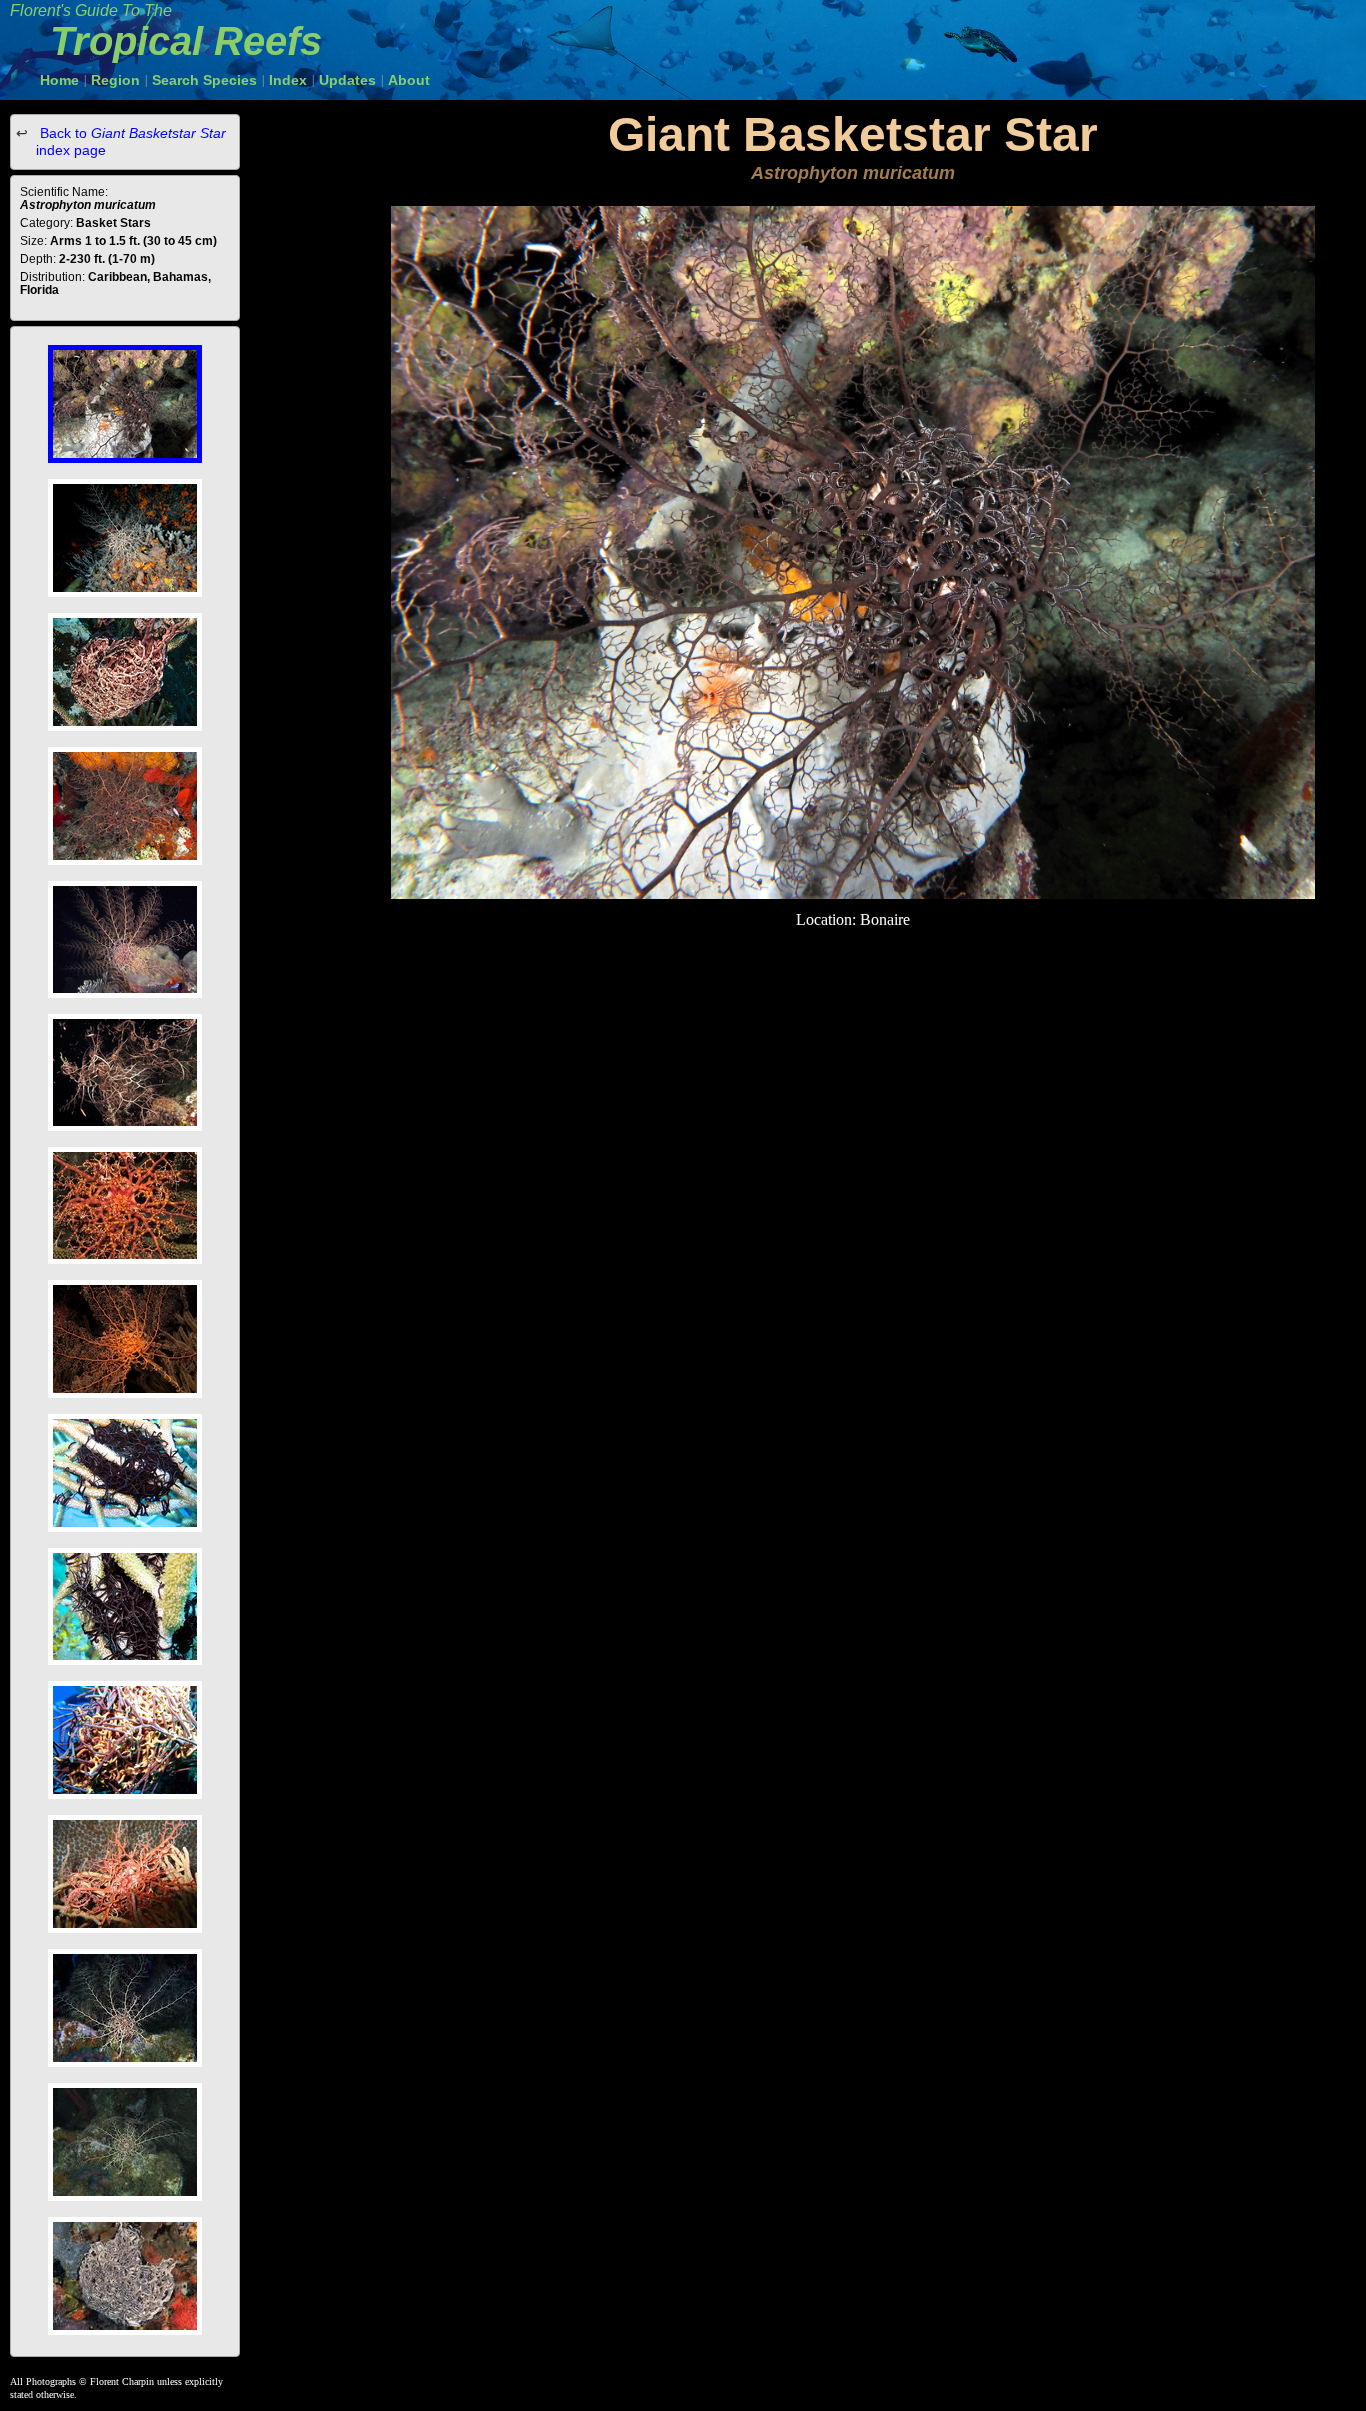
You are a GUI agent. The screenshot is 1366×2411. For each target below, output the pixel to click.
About (409, 80)
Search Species (204, 80)
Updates (347, 80)
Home (59, 80)
